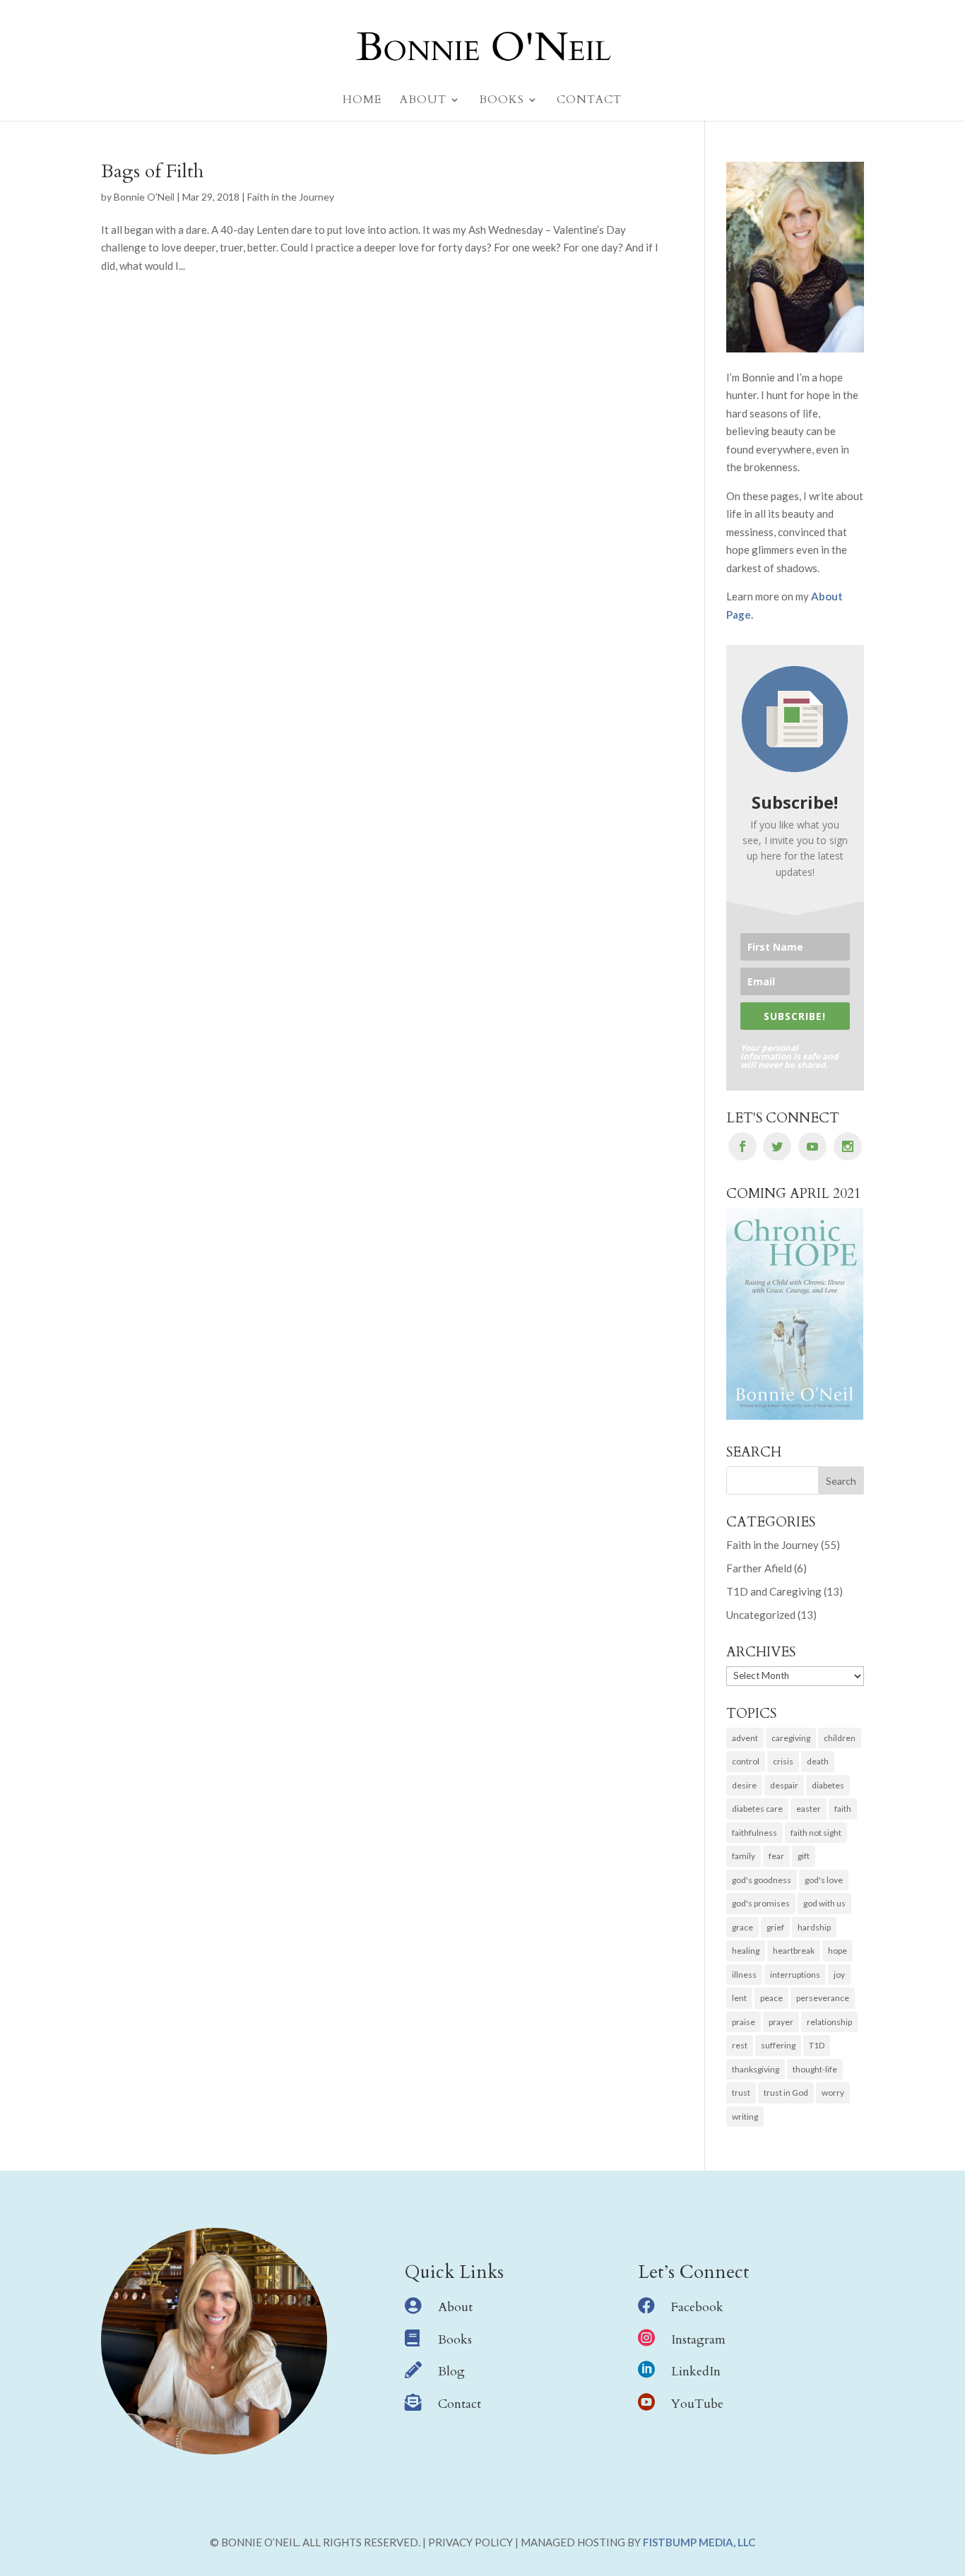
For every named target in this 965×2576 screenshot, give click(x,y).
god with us (824, 1903)
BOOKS (502, 101)
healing (746, 1951)
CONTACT (589, 101)
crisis (783, 1761)
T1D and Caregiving (774, 1591)
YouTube (697, 2404)
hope (837, 1951)
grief (775, 1927)
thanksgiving (756, 2069)
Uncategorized (761, 1615)
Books (455, 2340)
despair (784, 1785)
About (455, 2307)
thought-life (815, 2069)
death (818, 1761)
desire (744, 1785)
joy (839, 1975)
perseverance (823, 1998)
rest (740, 2045)
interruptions (795, 1975)
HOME (362, 101)
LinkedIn (696, 2372)
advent (745, 1738)
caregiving (791, 1738)
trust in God (786, 2093)
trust (741, 2093)
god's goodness (762, 1880)
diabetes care (757, 1809)
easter (809, 1809)
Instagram (698, 2340)
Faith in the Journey (291, 197)
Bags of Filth (152, 171)
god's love (824, 1880)
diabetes (828, 1785)
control (746, 1761)
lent (739, 1998)
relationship (829, 2022)
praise (744, 2022)
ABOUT (423, 101)
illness (744, 1975)
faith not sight (816, 1833)
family (744, 1856)
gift (804, 1856)
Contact (460, 2404)
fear (776, 1856)
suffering (778, 2045)
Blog (451, 2372)
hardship (814, 1927)
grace (742, 1927)
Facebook (697, 2307)
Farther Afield (759, 1568)
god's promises (761, 1903)
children (840, 1738)
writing (745, 2117)
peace (771, 1998)
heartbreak (794, 1951)
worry (833, 2093)
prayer (781, 2022)
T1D (817, 2045)
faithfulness (754, 1833)
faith (843, 1809)
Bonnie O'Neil (144, 197)
